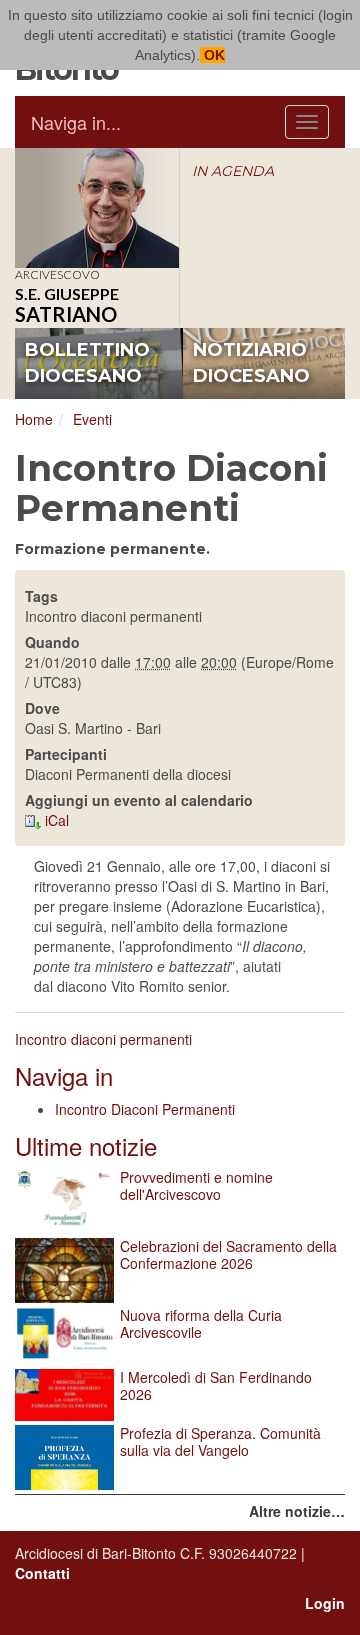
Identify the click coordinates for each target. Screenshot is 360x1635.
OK (212, 55)
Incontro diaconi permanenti (103, 1039)
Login (325, 1603)
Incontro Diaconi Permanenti (145, 1109)
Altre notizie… (297, 1511)
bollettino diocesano (87, 363)
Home (34, 419)
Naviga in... (76, 122)
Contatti (42, 1573)
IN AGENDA (233, 171)
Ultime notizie (86, 1145)
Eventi (92, 419)
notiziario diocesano (251, 363)
